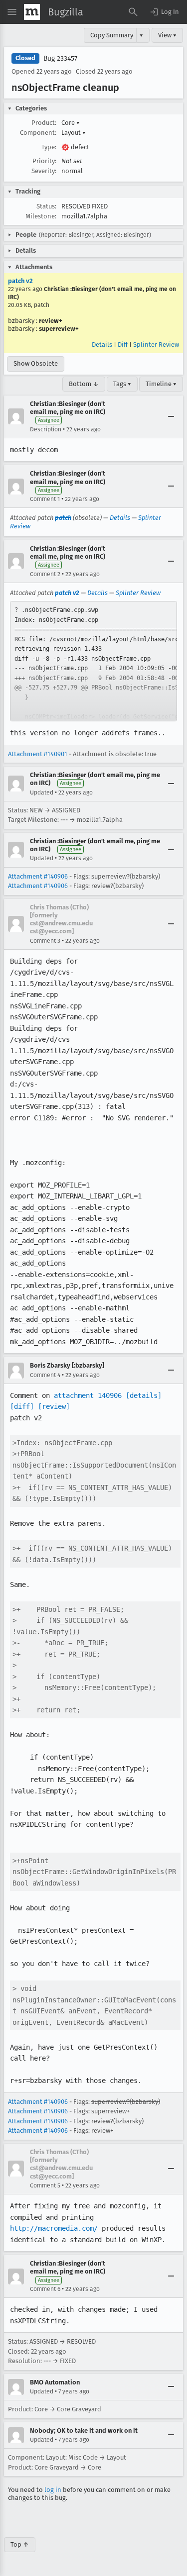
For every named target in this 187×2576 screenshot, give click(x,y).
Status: (46, 206)
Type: (49, 147)
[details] (144, 1395)
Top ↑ (20, 2544)
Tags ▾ (122, 384)
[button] (164, 12)
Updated (42, 793)
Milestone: (41, 216)
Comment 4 (45, 1375)
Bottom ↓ (84, 384)
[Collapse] (171, 416)
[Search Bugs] (133, 12)
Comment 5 (45, 2185)
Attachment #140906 (38, 876)
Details (102, 345)
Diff (123, 345)
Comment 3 (45, 941)
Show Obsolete (36, 363)
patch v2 (20, 281)
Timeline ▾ (161, 384)
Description (46, 429)
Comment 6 (45, 2289)
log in (53, 2490)
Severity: (44, 171)
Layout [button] (74, 133)
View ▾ (167, 35)
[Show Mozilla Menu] (32, 12)
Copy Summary (112, 35)
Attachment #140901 (38, 754)
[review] (54, 1406)
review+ (51, 321)
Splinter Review (156, 345)
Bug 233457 (60, 58)
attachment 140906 (88, 1395)
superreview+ (59, 329)
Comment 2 (45, 574)
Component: (38, 133)
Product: (44, 123)
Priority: (44, 161)
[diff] (22, 1406)
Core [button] (71, 123)
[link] (93, 661)
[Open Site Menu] (12, 12)
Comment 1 (45, 499)
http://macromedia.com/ (54, 2228)
